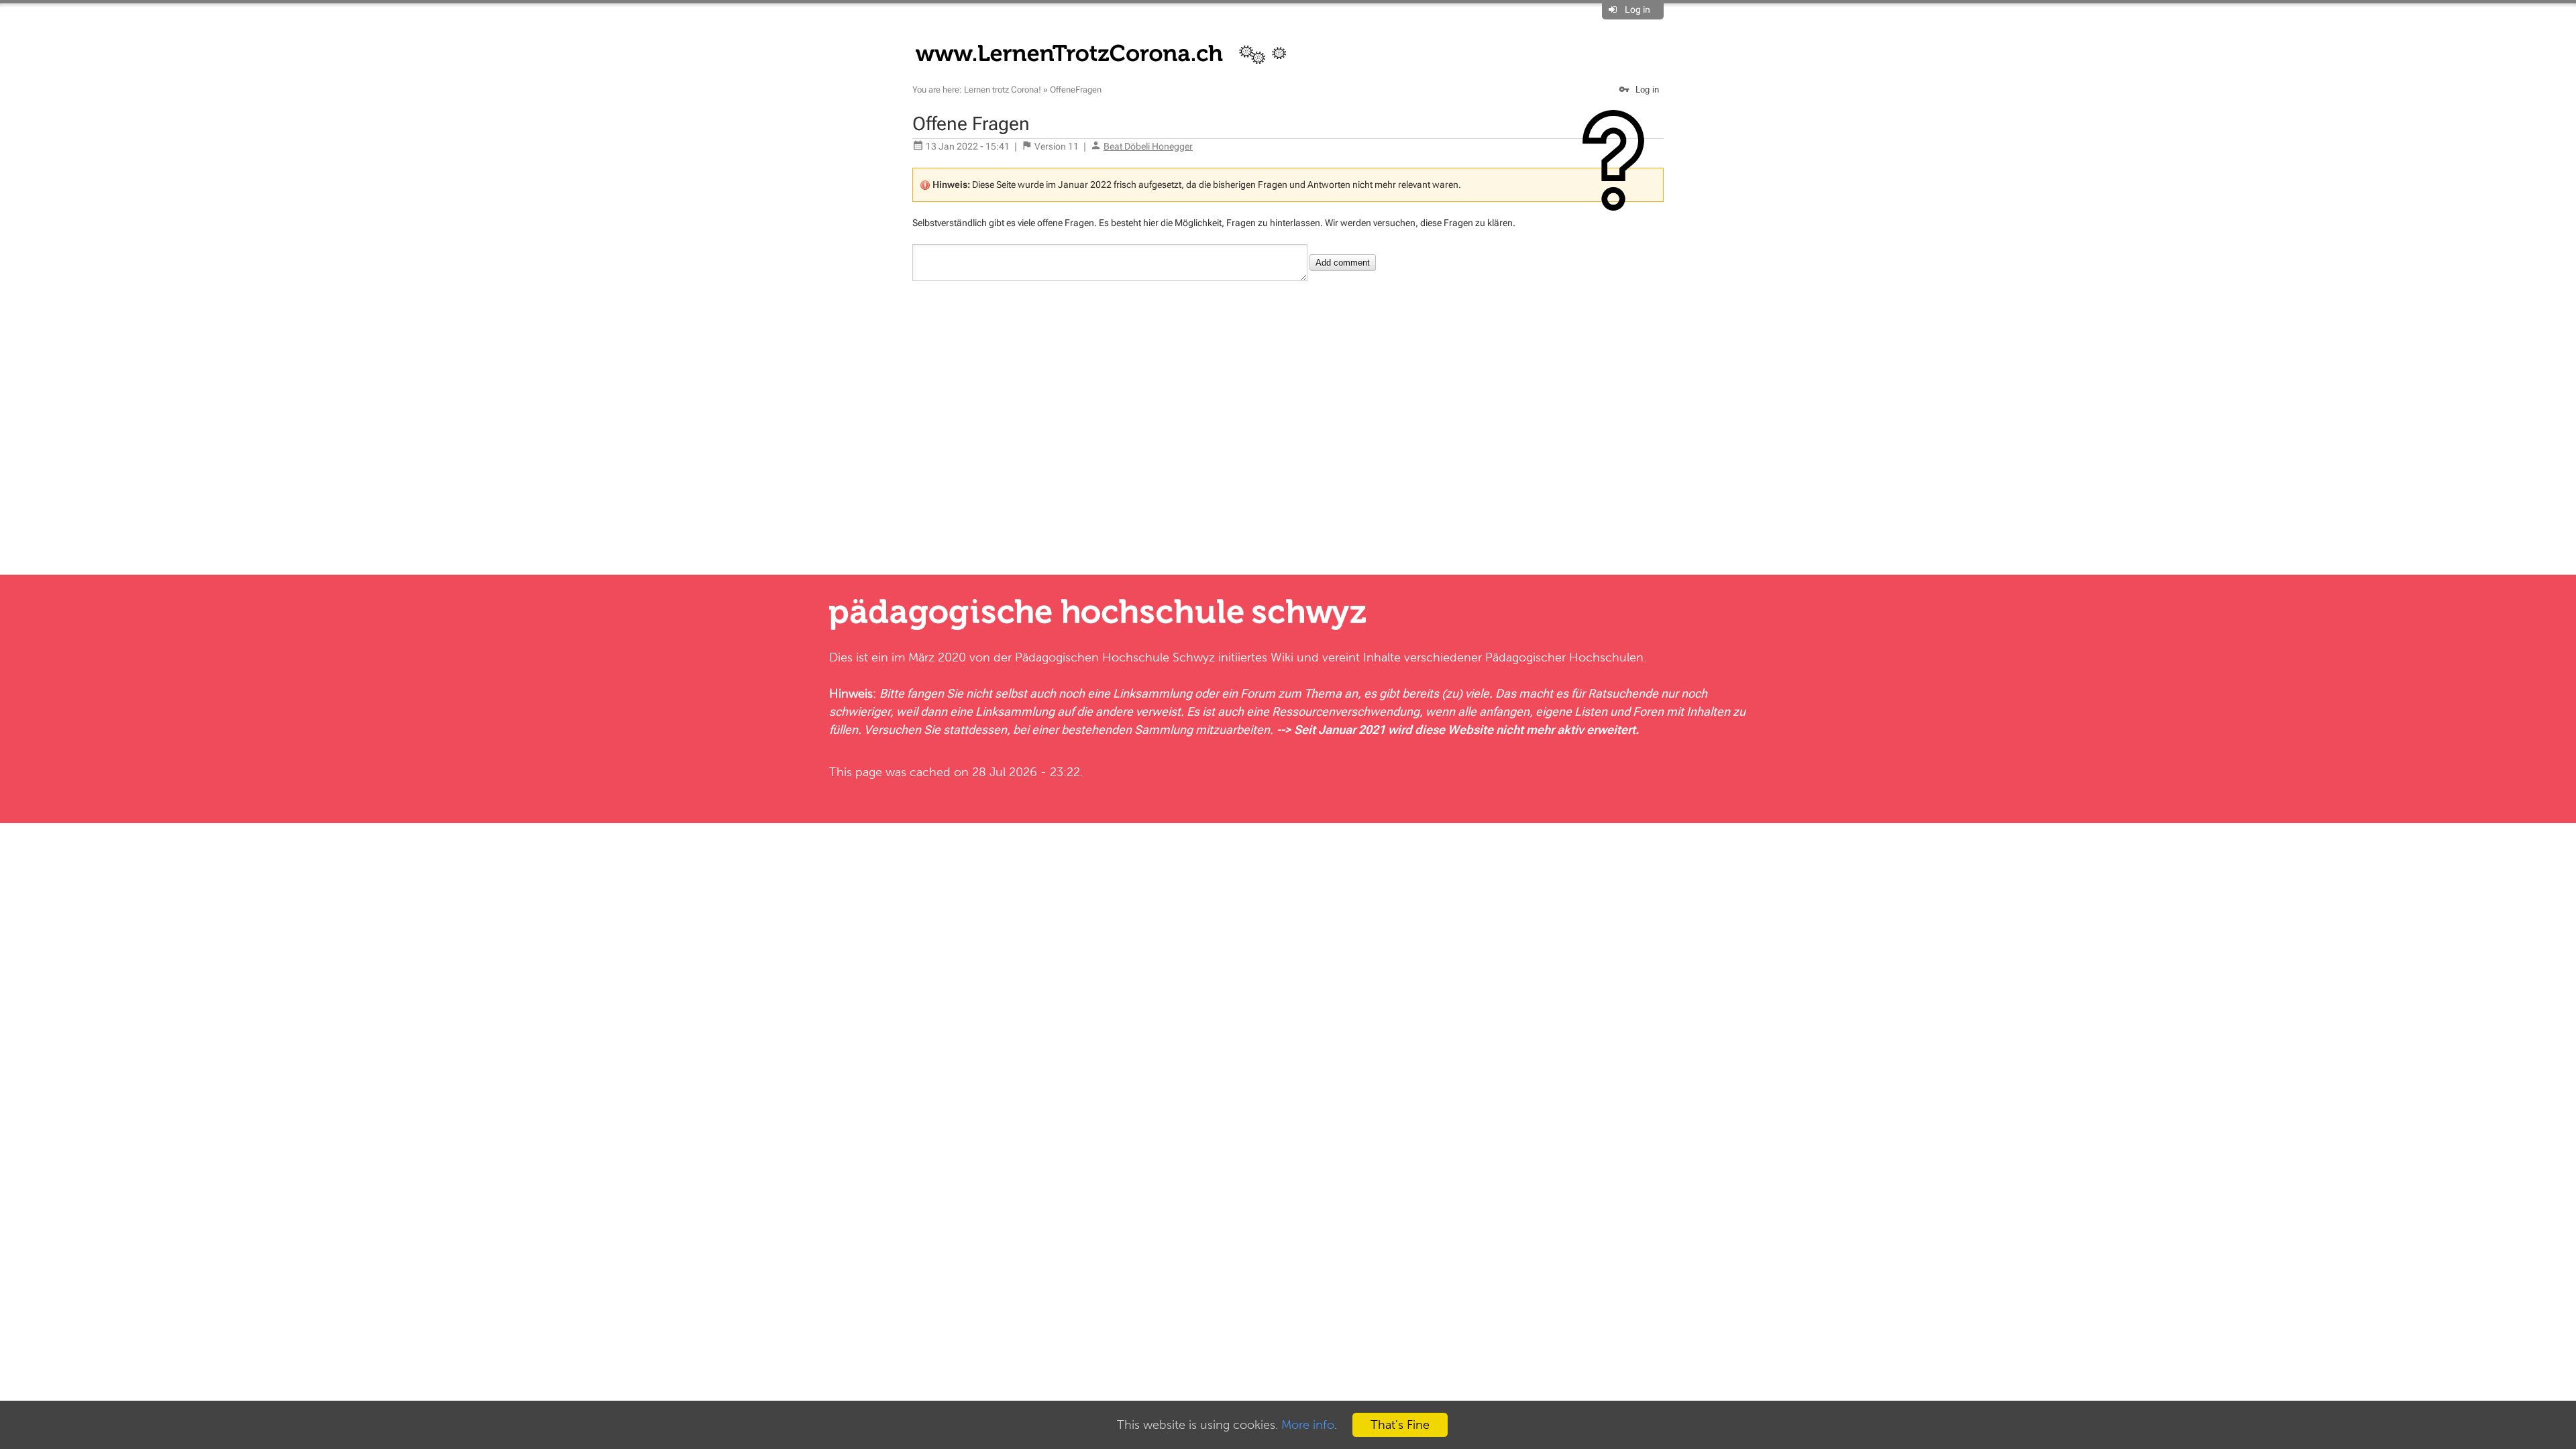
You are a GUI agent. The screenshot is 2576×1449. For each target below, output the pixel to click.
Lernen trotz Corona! (1003, 90)
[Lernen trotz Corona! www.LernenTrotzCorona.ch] (1109, 52)
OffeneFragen (1076, 90)
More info (1308, 1425)
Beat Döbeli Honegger (1148, 146)
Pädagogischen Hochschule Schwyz (1115, 657)
